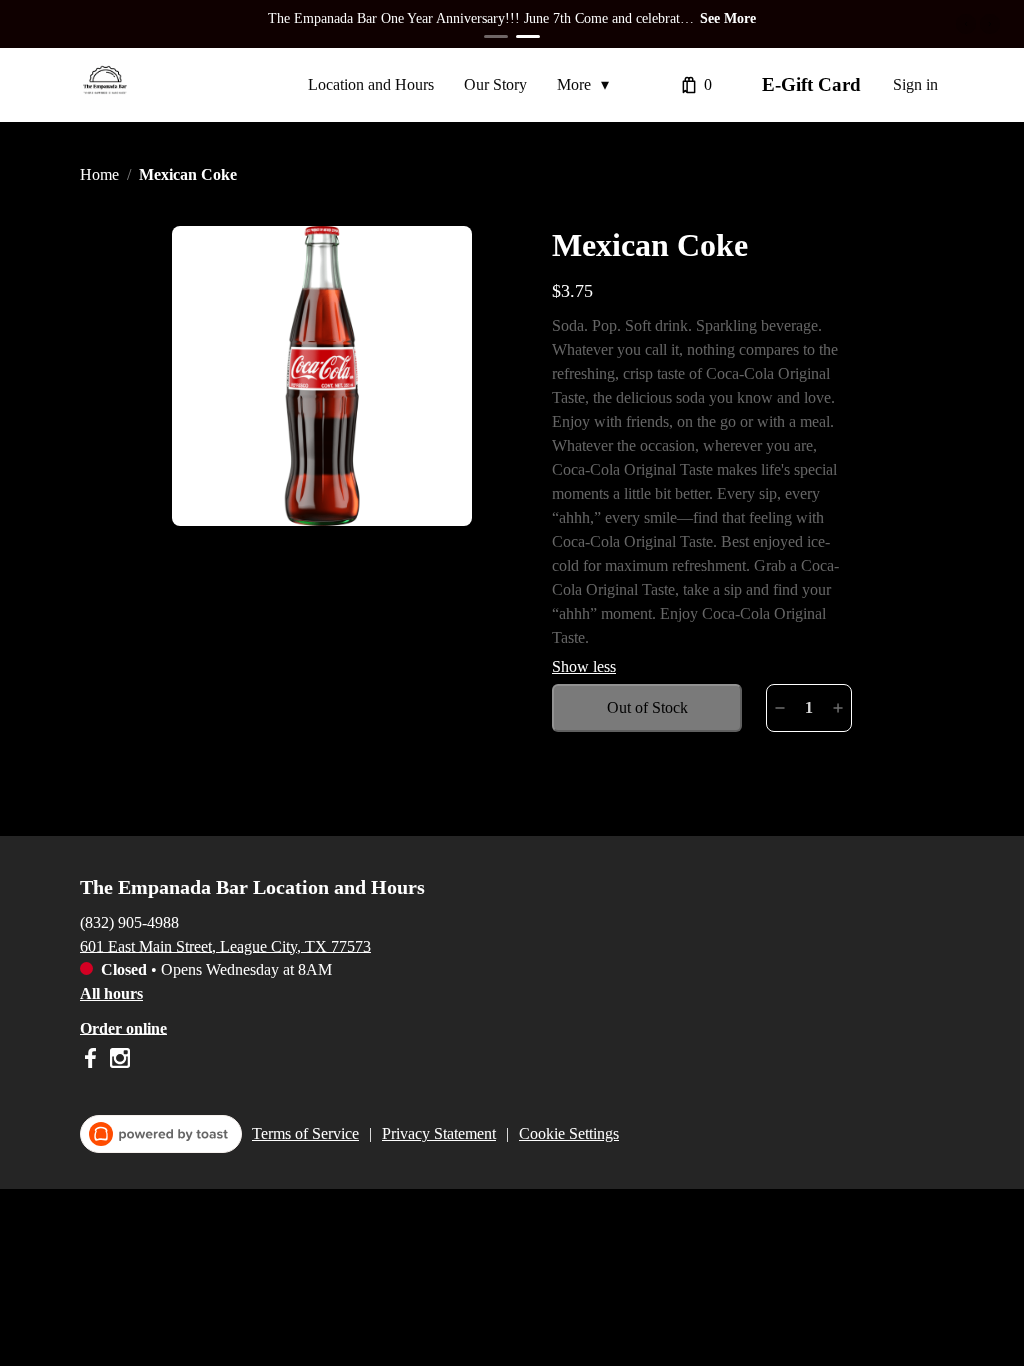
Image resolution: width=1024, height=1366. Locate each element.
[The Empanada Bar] (105, 85)
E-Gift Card (811, 84)
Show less (584, 666)
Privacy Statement (439, 1133)
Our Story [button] (495, 84)
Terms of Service (305, 1133)
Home (99, 174)
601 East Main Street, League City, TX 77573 (225, 945)
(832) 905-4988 (129, 921)
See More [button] (728, 18)
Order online (123, 1027)
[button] (588, 85)
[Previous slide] (966, 24)
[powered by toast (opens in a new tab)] (161, 1134)
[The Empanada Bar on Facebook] (92, 1061)
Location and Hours (371, 84)
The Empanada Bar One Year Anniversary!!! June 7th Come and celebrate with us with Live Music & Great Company (477, 21)
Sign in (915, 84)
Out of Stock (647, 707)
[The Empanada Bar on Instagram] (117, 1061)
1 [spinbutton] (809, 707)
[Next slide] (990, 24)
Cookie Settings (569, 1133)
